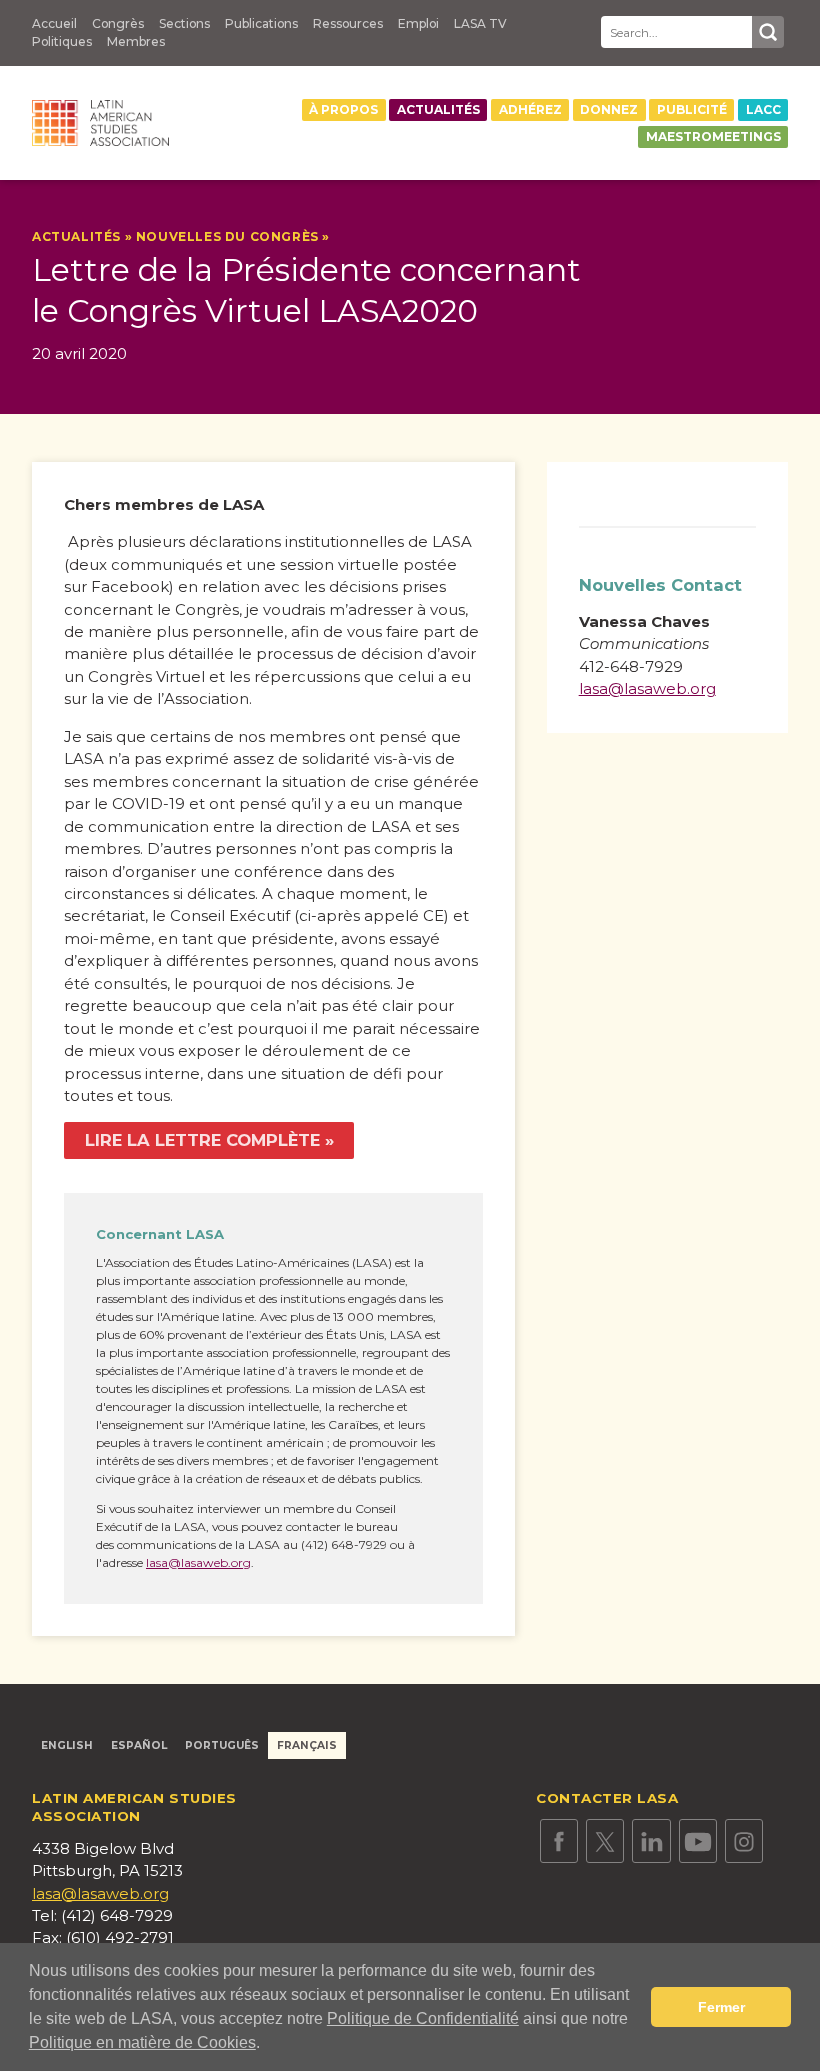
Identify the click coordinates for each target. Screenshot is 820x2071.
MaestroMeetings (713, 136)
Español (139, 1745)
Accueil (54, 24)
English (67, 1745)
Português (222, 1745)
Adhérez (530, 109)
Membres (136, 42)
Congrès (118, 24)
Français (307, 1745)
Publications (261, 24)
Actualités (438, 109)
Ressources (348, 24)
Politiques (62, 42)
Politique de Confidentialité (423, 2018)
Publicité (692, 109)
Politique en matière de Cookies (142, 2042)
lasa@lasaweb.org (198, 1562)
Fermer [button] (721, 2007)
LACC (763, 109)
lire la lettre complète (202, 1140)
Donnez (609, 109)
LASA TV (480, 24)
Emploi (418, 24)
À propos (343, 109)
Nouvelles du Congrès (227, 236)
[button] (267, 2045)
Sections (184, 24)
